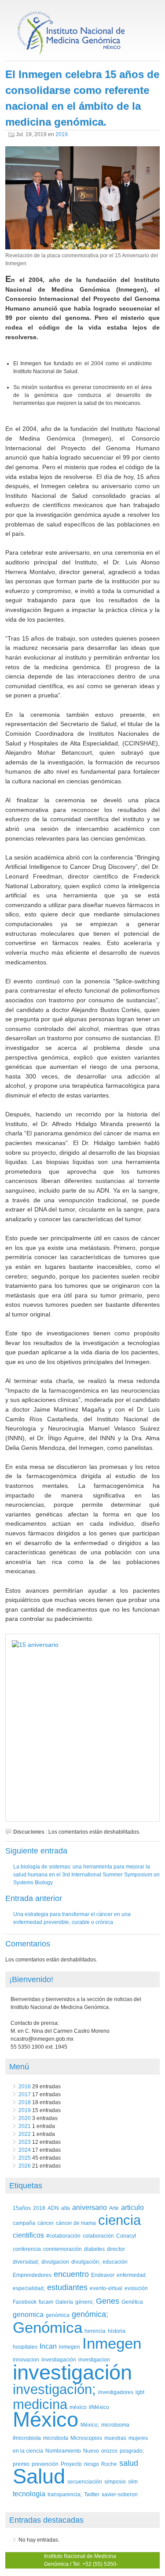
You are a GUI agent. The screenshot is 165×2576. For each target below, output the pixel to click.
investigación (72, 2372)
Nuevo (91, 2451)
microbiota (56, 2438)
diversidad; (26, 2262)
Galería (64, 2302)
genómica (58, 2315)
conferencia (27, 2249)
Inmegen (112, 2343)
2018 (25, 2102)
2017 (25, 2094)
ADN (53, 2208)
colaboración (98, 2236)
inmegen (70, 2347)
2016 (25, 2087)
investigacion (94, 2359)
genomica (28, 2315)
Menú (19, 2067)
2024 (25, 2150)
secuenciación (85, 2481)
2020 (25, 2118)
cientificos (28, 2235)
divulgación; (86, 2262)
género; (84, 2302)
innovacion (26, 2359)
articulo (132, 2207)
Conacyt (126, 2236)
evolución (136, 2288)
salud (129, 2463)
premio (21, 2464)
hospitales (25, 2347)
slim (133, 2481)
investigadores (116, 2392)
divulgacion (55, 2262)
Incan (48, 2346)
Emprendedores (32, 2275)
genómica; (90, 2314)
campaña (24, 2223)
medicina (40, 2404)
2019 (62, 134)
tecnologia (29, 2494)
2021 (25, 2126)
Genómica (48, 2327)
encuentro (71, 2274)
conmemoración (62, 2249)
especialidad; (29, 2288)
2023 (25, 2142)
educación (115, 2262)
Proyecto (71, 2464)
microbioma (115, 2425)
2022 (25, 2134)
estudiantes (67, 2287)
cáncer (46, 2223)
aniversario (90, 2207)
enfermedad (131, 2275)
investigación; (54, 2389)
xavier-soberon (120, 2494)
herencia (95, 2331)
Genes (108, 2301)
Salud (39, 2476)
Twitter (92, 2494)
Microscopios (86, 2438)
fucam (46, 2302)
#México (99, 2407)
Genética (132, 2302)
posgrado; (132, 2451)
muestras (115, 2438)
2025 (25, 2158)
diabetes (94, 2249)
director (116, 2249)
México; (90, 2425)
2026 (25, 2166)
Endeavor (103, 2275)
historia (117, 2331)
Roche (109, 2464)
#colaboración (63, 2236)
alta (66, 2208)
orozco (109, 2451)
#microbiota (27, 2438)
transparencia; (65, 2494)
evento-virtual (106, 2288)
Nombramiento (63, 2451)
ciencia (119, 2220)
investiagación (59, 2359)
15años (22, 2208)
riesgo (92, 2464)
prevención (45, 2464)
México (46, 2419)
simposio (115, 2481)
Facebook (25, 2302)
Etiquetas (26, 2186)
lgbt (140, 2392)
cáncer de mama (76, 2223)
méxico (78, 2407)
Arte (114, 2208)
